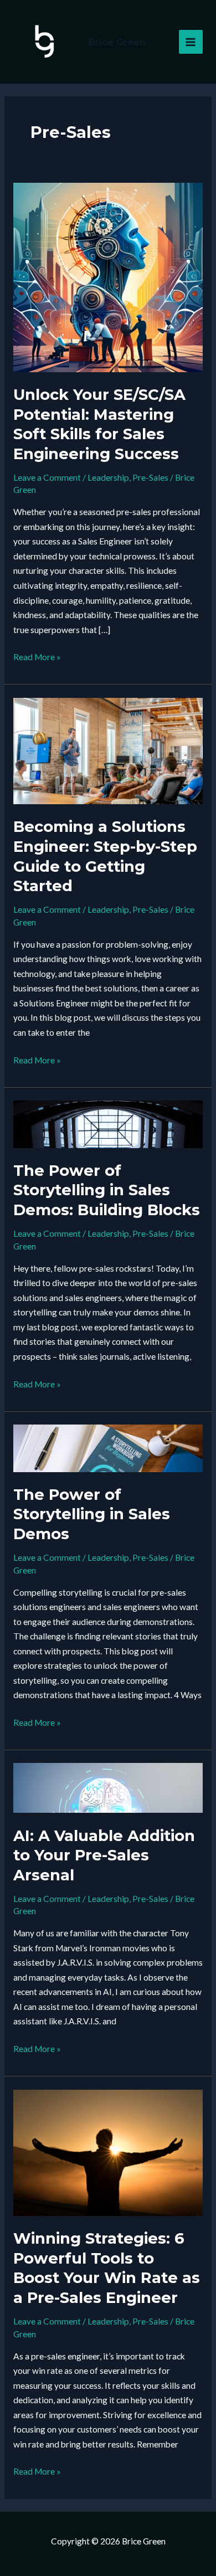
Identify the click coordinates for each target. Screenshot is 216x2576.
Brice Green (117, 42)
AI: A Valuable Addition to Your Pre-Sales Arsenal (104, 1855)
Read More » (37, 658)
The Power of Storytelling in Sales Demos (92, 1514)
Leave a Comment (47, 477)
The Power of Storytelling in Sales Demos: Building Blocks (107, 1190)
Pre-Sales (150, 477)
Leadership (108, 477)
